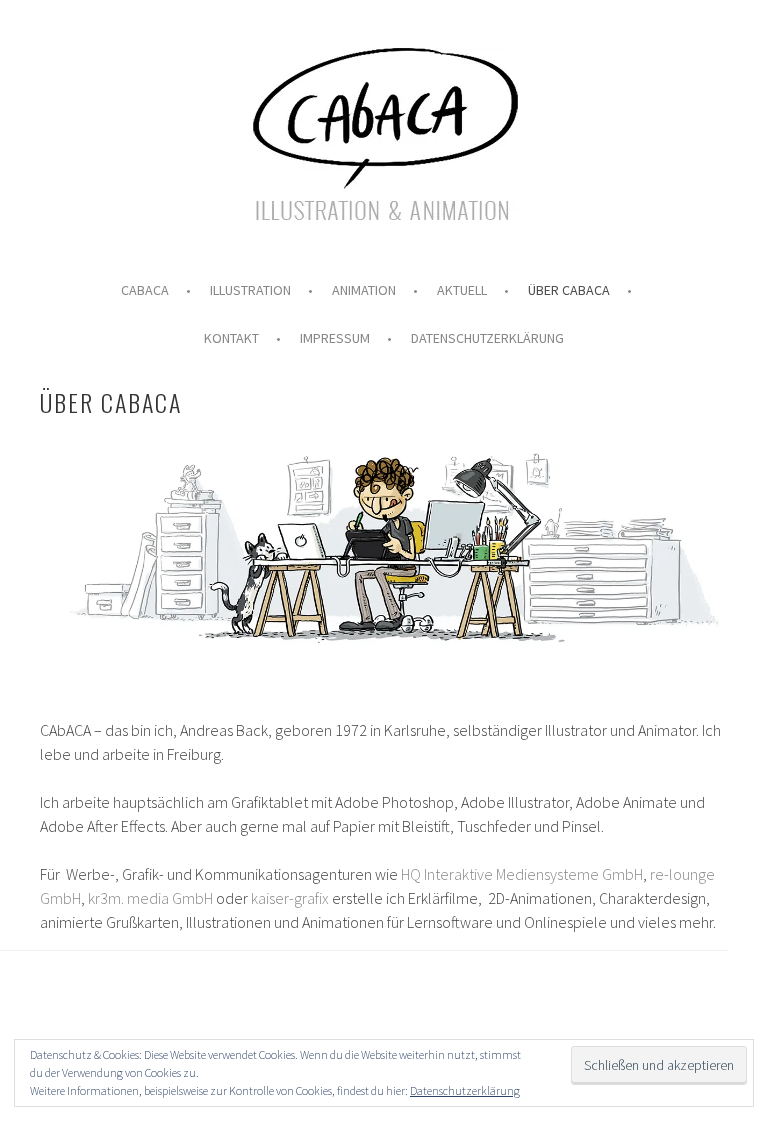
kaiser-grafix (290, 898)
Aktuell (462, 290)
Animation (364, 290)
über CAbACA (569, 290)
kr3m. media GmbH (150, 898)
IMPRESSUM (335, 338)
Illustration (250, 290)
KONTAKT (231, 338)
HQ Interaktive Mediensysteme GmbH (522, 874)
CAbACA (145, 290)
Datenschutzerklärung (487, 338)
